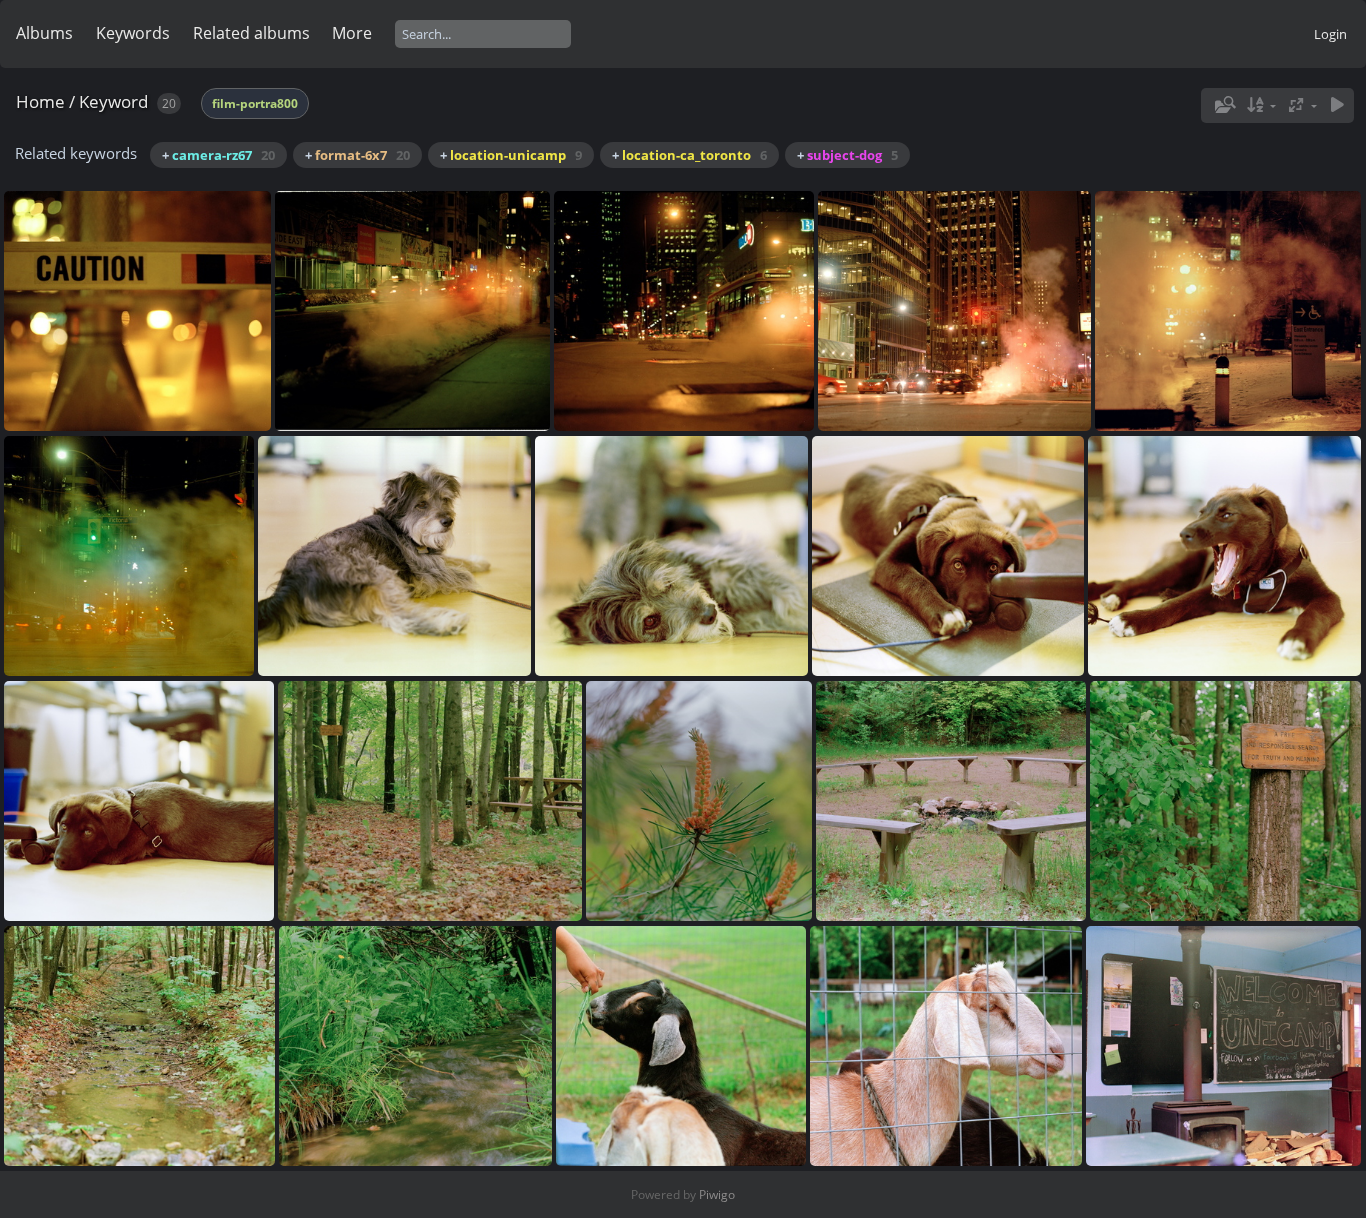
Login (1330, 34)
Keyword (113, 101)
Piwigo (717, 1194)
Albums (44, 33)
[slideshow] (1337, 105)
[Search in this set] (1223, 105)
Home (40, 101)
